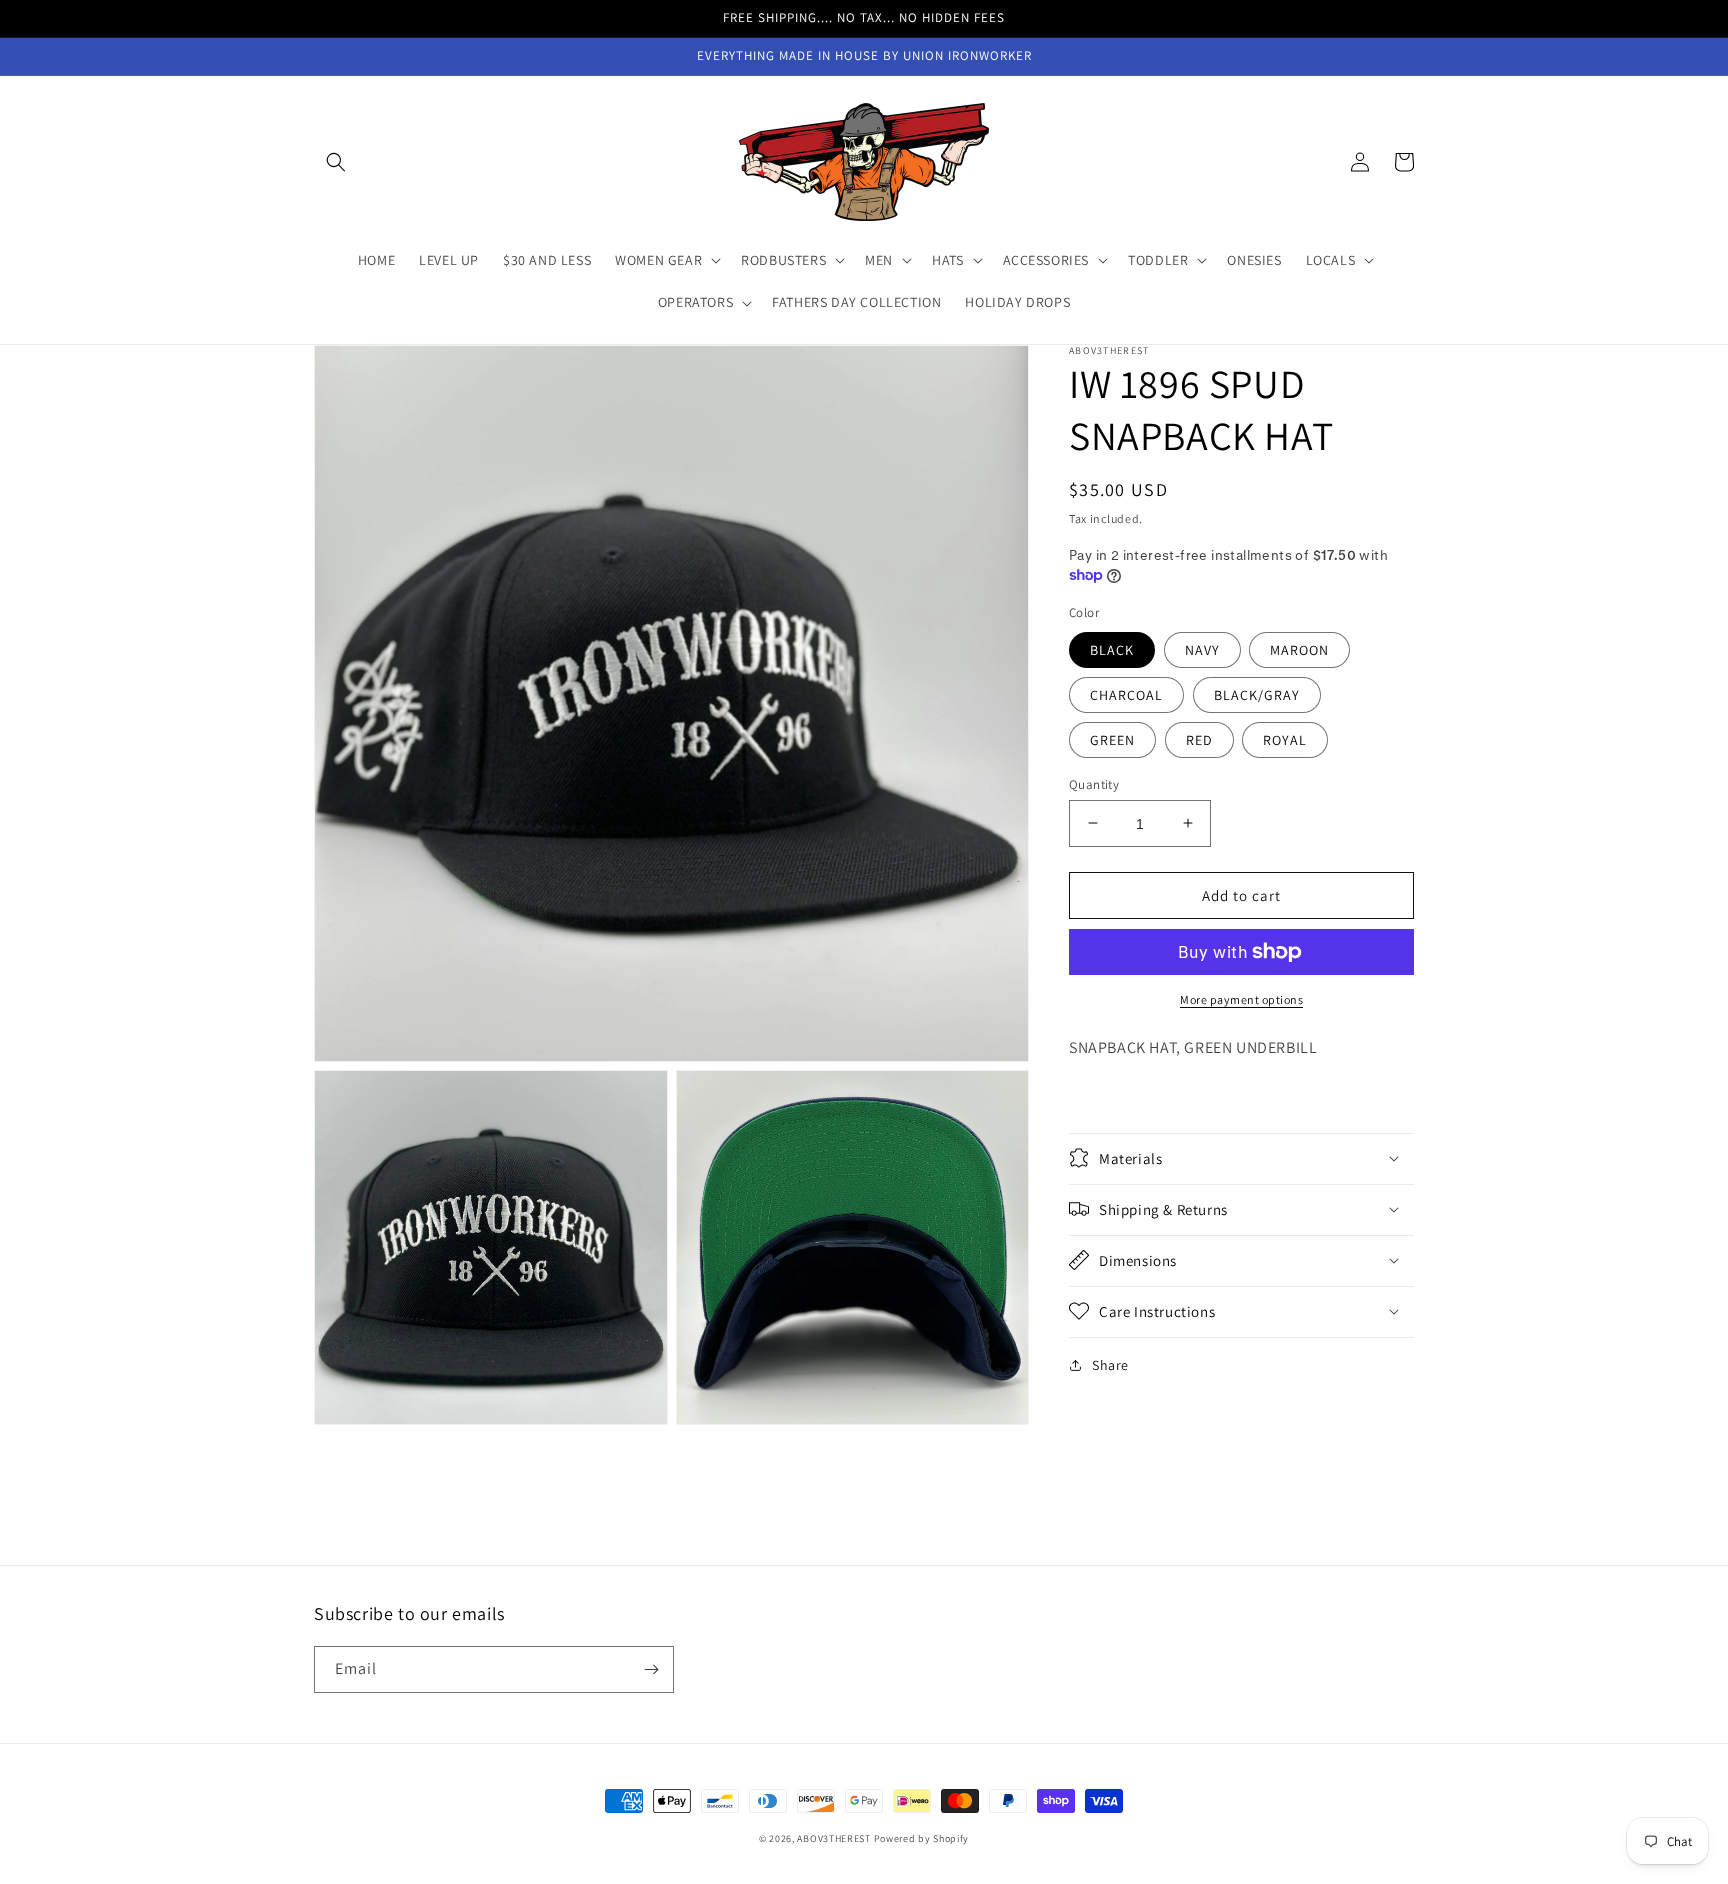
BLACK (1112, 649)
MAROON (1299, 649)
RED (1199, 739)
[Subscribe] (651, 1669)
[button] (336, 162)
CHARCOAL (1126, 694)
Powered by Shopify (922, 1838)
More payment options (1241, 999)
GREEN (1112, 739)
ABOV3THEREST (833, 1838)
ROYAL (1285, 739)
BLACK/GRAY (1257, 694)
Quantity (1094, 783)
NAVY (1202, 649)
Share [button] (1110, 1364)
